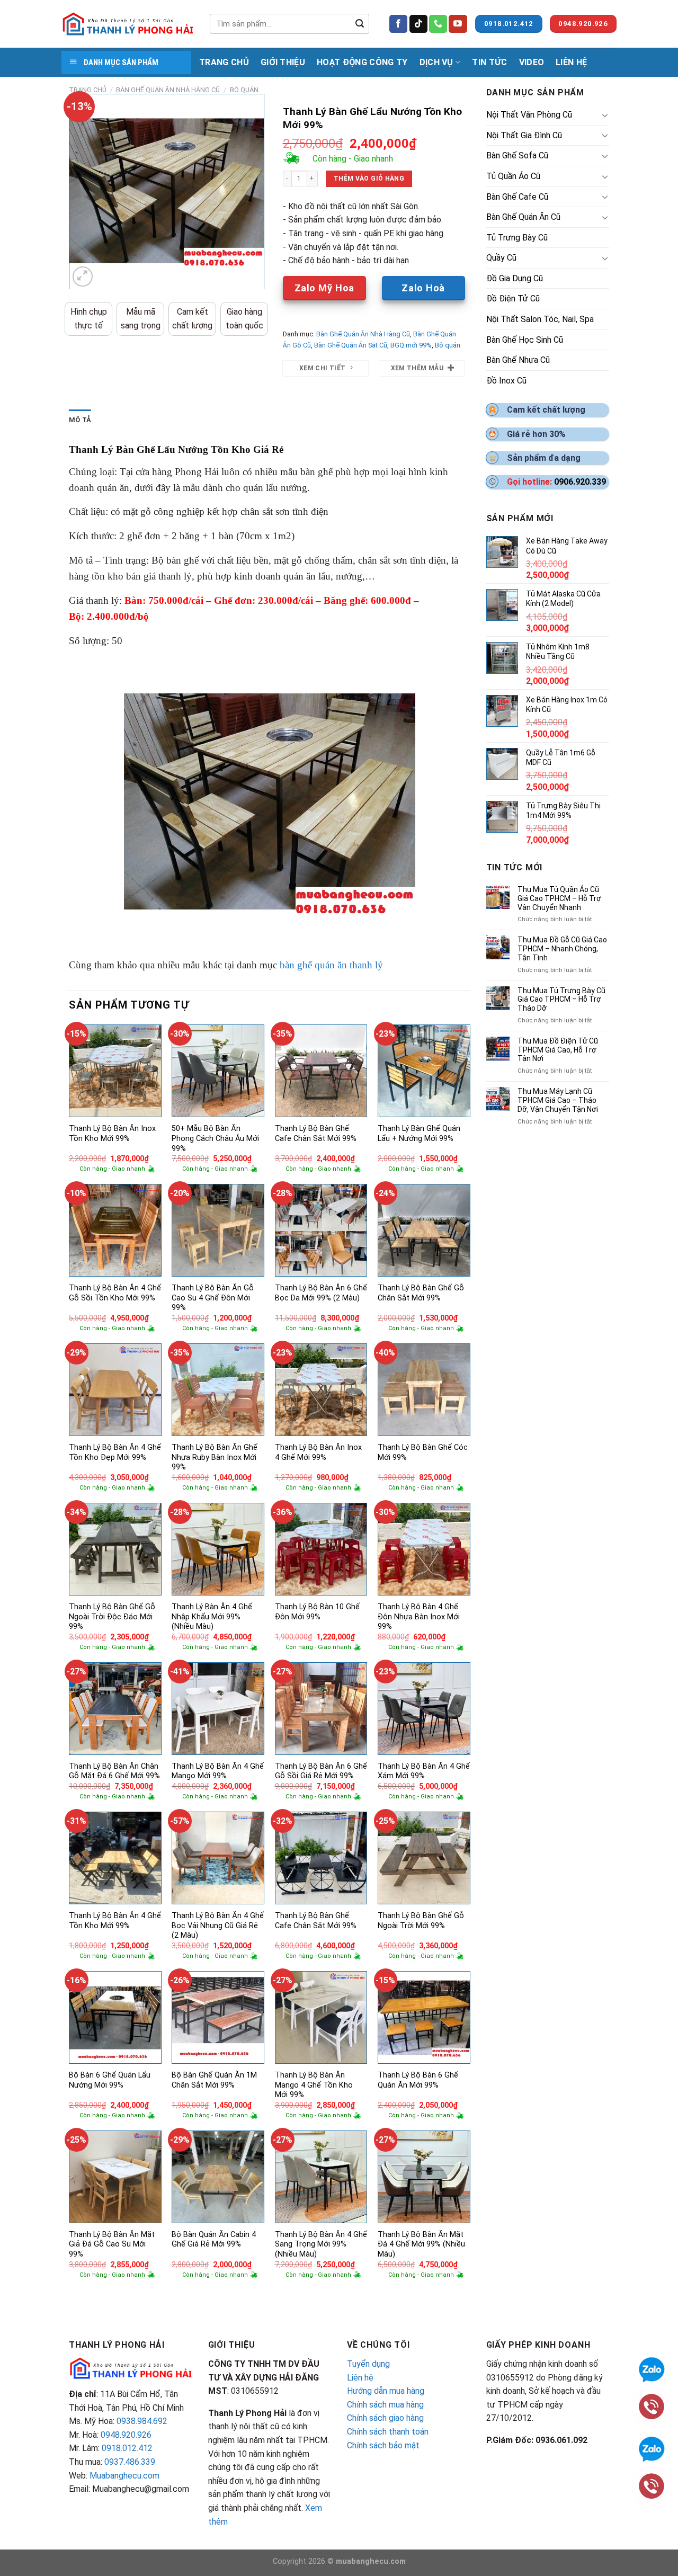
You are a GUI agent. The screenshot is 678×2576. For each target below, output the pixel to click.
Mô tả (80, 420)
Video (532, 62)
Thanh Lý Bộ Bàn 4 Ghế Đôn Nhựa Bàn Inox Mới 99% (419, 1617)
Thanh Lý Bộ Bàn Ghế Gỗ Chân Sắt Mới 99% (421, 1293)
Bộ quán (244, 90)
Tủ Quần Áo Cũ (513, 176)
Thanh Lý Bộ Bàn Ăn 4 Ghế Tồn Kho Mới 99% (115, 1921)
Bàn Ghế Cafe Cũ (517, 197)
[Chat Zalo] (652, 2448)
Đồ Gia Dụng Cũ (515, 278)
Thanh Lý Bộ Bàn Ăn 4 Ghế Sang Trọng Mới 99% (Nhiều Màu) (321, 2244)
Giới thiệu (283, 62)
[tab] (80, 420)
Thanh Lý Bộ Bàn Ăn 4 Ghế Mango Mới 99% (218, 1771)
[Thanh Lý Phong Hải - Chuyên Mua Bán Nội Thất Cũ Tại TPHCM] (128, 24)
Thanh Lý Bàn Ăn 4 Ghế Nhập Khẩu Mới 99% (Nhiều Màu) (212, 1617)
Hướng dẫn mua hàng (386, 2391)
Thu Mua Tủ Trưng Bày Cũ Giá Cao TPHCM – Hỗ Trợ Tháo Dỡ (561, 1000)
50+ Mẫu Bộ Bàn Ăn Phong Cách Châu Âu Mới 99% (215, 1138)
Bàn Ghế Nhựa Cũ (518, 360)
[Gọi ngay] (652, 2485)
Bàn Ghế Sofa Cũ (517, 155)
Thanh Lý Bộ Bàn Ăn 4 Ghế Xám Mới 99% (424, 1771)
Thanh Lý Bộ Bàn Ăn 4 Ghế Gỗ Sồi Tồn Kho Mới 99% (115, 1293)
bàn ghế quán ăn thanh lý (331, 965)
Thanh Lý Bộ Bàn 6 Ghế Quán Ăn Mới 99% (418, 2080)
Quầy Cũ (501, 258)
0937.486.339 (130, 2462)
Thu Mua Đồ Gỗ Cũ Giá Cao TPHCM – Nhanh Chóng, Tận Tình (562, 949)
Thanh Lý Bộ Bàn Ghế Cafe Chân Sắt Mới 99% (316, 1134)
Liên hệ (360, 2378)
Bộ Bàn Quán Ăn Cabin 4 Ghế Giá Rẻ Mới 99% (214, 2240)
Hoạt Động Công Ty (362, 62)
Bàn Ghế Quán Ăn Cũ (523, 217)
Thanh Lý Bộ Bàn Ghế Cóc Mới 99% (423, 1452)
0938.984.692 (142, 2421)
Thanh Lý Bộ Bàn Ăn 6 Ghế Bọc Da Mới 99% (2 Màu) (321, 1293)
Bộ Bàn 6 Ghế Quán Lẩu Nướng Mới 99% (110, 2080)
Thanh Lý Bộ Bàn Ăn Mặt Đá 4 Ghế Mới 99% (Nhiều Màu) (421, 2244)
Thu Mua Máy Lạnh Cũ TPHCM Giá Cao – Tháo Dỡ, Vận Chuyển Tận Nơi (558, 1100)
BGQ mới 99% (411, 345)
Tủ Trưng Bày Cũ (517, 238)
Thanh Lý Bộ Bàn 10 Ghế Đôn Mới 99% (317, 1612)
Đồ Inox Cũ (506, 381)
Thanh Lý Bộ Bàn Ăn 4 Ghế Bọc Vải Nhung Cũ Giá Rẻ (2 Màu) (218, 1926)
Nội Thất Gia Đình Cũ (524, 135)
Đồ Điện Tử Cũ (513, 298)
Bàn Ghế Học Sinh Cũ (525, 340)
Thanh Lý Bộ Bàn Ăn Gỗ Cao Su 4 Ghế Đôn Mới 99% (213, 1298)
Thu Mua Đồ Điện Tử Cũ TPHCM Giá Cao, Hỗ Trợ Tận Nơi (558, 1050)
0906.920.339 (580, 482)
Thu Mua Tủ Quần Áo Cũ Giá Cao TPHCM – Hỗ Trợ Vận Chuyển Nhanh (559, 898)
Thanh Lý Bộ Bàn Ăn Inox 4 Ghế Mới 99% (318, 1452)
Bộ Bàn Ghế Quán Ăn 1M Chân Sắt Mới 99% (214, 2080)
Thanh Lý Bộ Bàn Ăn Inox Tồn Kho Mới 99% (112, 1134)
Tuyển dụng (368, 2364)
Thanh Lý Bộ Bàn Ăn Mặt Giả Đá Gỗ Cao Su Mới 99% (112, 2244)
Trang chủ (88, 90)
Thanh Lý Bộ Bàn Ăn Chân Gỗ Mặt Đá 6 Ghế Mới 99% (114, 1771)
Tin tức (489, 62)
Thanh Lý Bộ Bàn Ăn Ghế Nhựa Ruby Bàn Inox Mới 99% (215, 1457)
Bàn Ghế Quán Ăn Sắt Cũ (351, 345)
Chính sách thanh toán (388, 2432)
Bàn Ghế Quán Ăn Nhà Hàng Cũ (168, 90)
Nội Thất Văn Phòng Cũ (529, 115)
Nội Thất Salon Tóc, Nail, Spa (540, 319)
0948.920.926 (126, 2435)
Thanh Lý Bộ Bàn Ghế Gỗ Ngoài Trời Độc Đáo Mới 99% (112, 1617)
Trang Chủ (224, 62)
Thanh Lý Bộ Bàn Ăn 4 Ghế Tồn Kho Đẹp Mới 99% (115, 1452)
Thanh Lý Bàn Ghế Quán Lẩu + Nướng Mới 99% (419, 1134)
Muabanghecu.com (124, 2476)
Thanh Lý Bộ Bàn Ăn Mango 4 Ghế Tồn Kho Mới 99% (314, 2085)
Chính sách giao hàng (385, 2418)
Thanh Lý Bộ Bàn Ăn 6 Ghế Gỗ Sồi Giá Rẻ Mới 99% (321, 1771)
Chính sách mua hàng (385, 2405)
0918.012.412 (127, 2448)
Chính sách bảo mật (383, 2445)
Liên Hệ (571, 62)
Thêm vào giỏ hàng (369, 179)
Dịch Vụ (436, 62)
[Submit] (360, 24)
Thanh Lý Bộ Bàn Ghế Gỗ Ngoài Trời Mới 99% (421, 1921)
